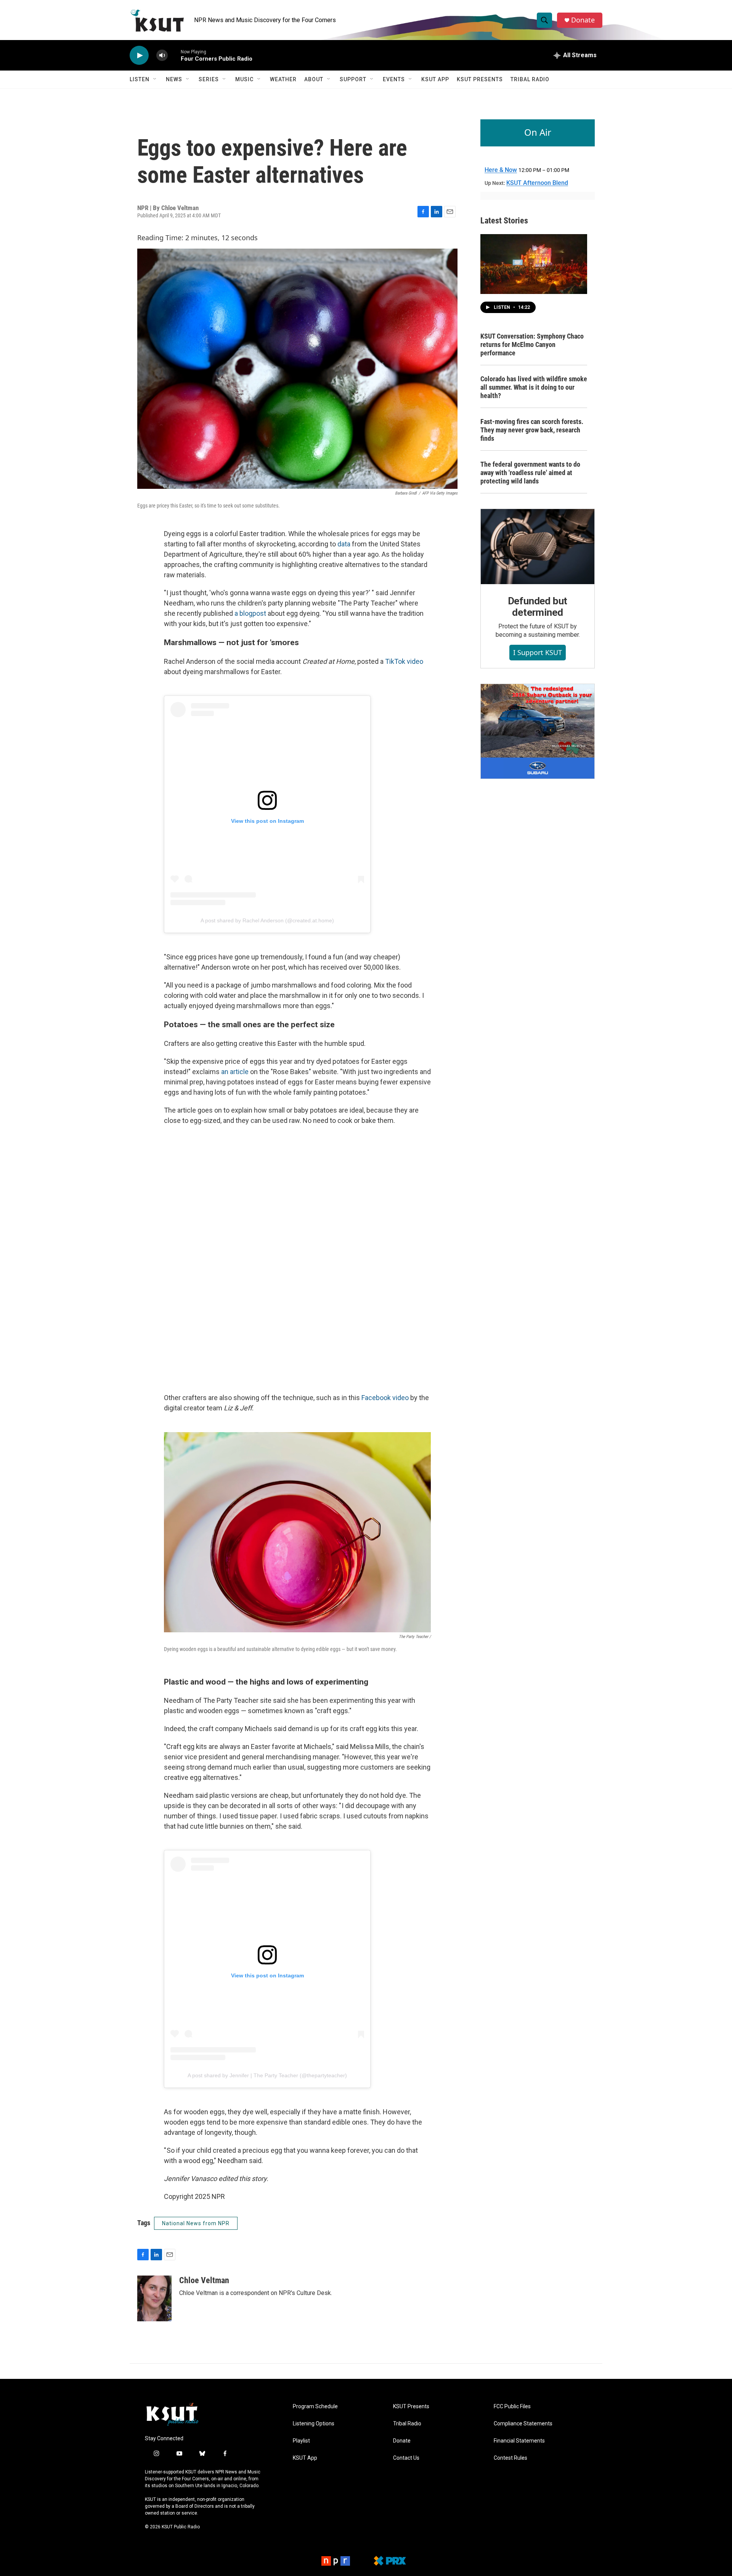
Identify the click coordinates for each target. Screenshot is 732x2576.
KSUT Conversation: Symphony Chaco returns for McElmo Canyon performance (532, 344)
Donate (583, 20)
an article (235, 1072)
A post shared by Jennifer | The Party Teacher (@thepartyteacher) (267, 2075)
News (174, 79)
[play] (139, 55)
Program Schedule (315, 2407)
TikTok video (404, 661)
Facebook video (385, 1398)
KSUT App (435, 79)
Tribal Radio (530, 79)
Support (353, 79)
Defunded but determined (538, 607)
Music (244, 79)
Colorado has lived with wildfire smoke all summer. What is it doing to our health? (534, 387)
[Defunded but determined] (538, 547)
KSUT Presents (480, 79)
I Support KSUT (538, 652)
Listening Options (314, 2424)
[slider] (174, 55)
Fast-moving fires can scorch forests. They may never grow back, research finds (532, 430)
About (314, 79)
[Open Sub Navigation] (155, 79)
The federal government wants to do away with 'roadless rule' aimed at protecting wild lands (530, 473)
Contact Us (406, 2458)
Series (209, 79)
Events (394, 79)
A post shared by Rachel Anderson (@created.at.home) (267, 920)
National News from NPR (196, 2223)
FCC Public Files (512, 2407)
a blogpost (250, 613)
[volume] (162, 55)
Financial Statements (519, 2441)
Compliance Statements (523, 2424)
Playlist (301, 2441)
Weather (283, 79)
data (344, 544)
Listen (140, 79)
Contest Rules (510, 2458)
